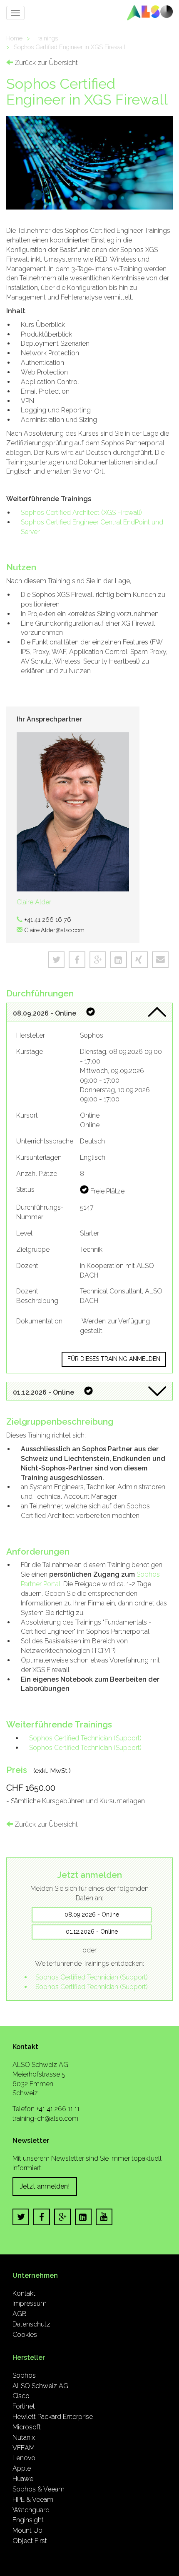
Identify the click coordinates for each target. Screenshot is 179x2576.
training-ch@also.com (45, 2118)
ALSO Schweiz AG (40, 2386)
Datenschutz (31, 2324)
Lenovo (24, 2458)
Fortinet (24, 2406)
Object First (30, 2541)
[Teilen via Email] (160, 960)
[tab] (89, 1012)
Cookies (25, 2335)
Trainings (46, 38)
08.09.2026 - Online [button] (45, 1013)
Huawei (24, 2479)
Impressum (30, 2303)
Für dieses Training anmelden (114, 1359)
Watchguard (31, 2510)
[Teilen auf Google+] (98, 960)
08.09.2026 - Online (92, 1915)
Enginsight (28, 2520)
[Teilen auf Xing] (139, 960)
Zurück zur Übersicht (45, 63)
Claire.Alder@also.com (54, 930)
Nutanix (24, 2437)
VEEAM (24, 2448)
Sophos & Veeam (39, 2489)
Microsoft (27, 2427)
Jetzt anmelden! (45, 2186)
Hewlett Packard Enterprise (53, 2417)
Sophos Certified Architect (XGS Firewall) (81, 513)
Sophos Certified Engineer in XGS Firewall (70, 47)
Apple (22, 2468)
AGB (20, 2314)
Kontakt (24, 2293)
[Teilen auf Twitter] (56, 960)
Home (14, 38)
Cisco (21, 2396)
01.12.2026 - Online (92, 1932)
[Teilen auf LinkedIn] (119, 960)
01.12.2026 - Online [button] (44, 1392)
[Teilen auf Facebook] (77, 960)
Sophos (24, 2375)
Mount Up (27, 2530)
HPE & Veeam (33, 2500)
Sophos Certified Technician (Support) (85, 1738)
